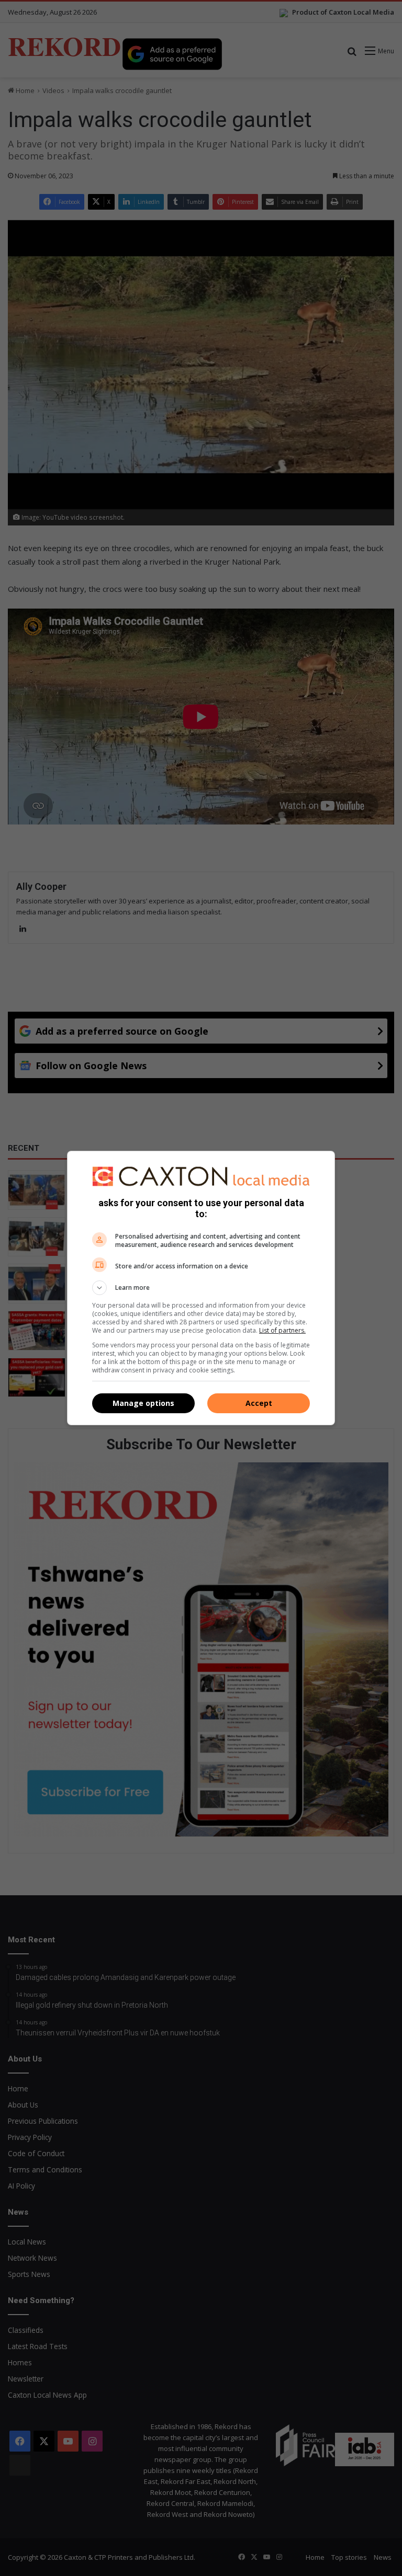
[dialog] (201, 1288)
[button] (201, 1288)
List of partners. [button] (282, 1330)
